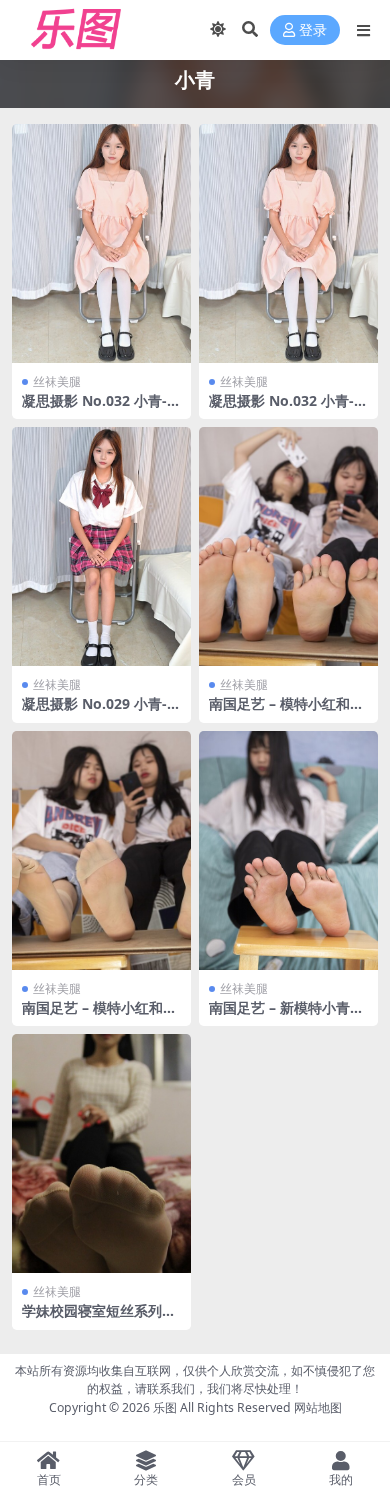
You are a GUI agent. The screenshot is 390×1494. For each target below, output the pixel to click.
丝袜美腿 (57, 381)
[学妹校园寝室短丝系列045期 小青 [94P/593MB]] (101, 1153)
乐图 (165, 1407)
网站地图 (318, 1407)
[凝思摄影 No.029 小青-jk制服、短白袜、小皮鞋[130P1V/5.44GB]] (101, 546)
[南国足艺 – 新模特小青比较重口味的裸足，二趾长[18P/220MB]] (288, 850)
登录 (313, 30)
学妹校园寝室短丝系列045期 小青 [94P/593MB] (100, 1319)
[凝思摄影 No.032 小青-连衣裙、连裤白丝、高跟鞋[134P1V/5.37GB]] (101, 243)
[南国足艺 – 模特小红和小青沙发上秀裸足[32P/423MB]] (288, 546)
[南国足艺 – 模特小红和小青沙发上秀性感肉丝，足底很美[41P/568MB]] (101, 850)
